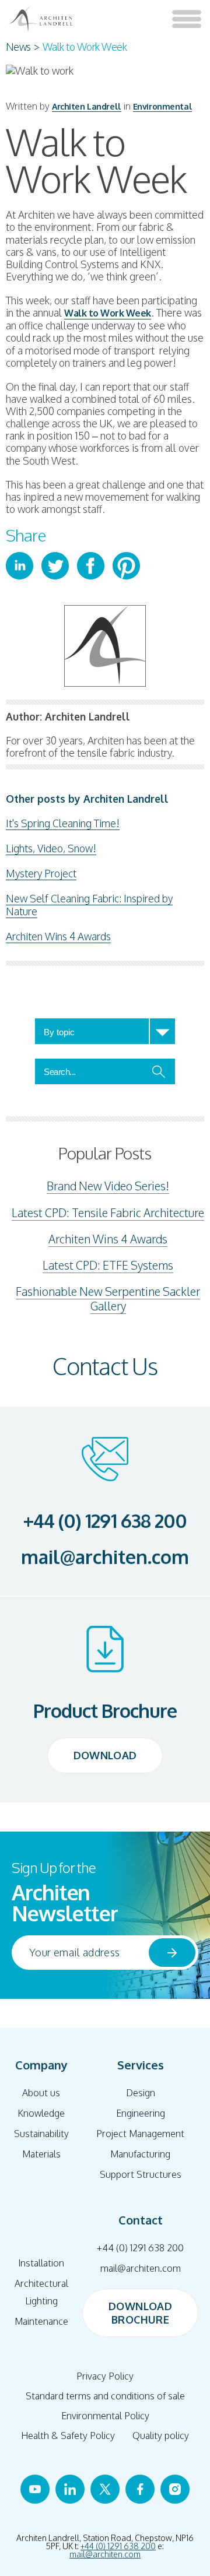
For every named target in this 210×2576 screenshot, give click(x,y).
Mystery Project (41, 873)
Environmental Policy (105, 2416)
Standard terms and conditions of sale (105, 2396)
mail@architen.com (105, 1557)
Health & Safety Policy (68, 2436)
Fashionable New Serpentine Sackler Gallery (108, 1299)
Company (41, 2065)
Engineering (141, 2113)
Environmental (162, 106)
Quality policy (161, 2436)
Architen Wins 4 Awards (58, 936)
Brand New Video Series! (108, 1186)
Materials (41, 2154)
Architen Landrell (87, 106)
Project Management (140, 2134)
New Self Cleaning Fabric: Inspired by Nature (89, 905)
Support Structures (141, 2174)
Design (141, 2093)
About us (41, 2093)
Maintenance (41, 2321)
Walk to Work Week (108, 313)
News (18, 47)
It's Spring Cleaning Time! (63, 823)
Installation (41, 2263)
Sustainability (41, 2134)
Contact (141, 2220)
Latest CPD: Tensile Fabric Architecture (108, 1213)
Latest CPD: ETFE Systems (108, 1265)
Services (141, 2065)
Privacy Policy (105, 2376)
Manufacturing (140, 2154)
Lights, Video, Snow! (51, 848)
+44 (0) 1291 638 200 (105, 1521)
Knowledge (41, 2113)
